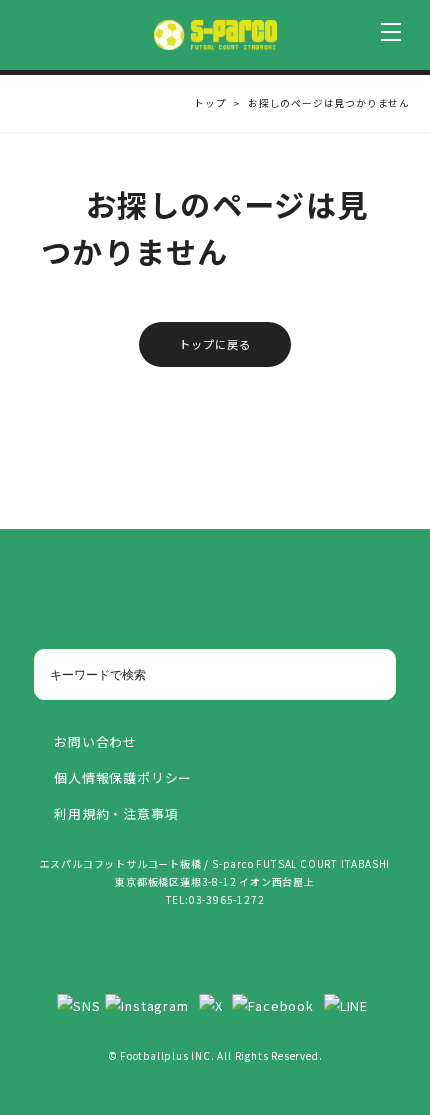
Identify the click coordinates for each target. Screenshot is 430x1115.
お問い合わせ (95, 741)
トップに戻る (215, 344)
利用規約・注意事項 (116, 813)
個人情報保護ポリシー (123, 777)
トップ (210, 103)
